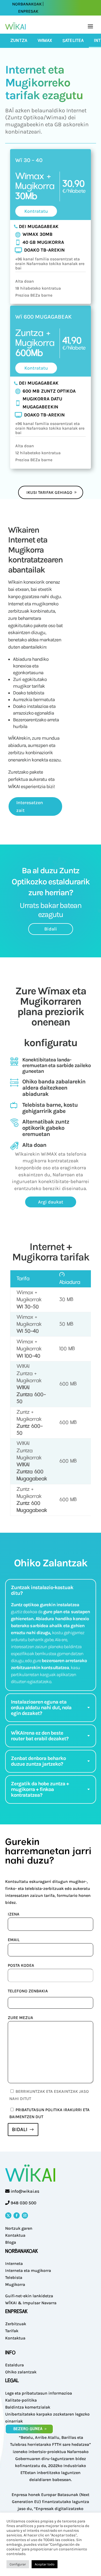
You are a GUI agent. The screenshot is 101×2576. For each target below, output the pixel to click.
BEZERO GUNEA (28, 2429)
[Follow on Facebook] (17, 2215)
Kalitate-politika (21, 2400)
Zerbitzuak (16, 2324)
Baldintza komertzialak (28, 2407)
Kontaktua (15, 2235)
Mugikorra (15, 2284)
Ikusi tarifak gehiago (49, 492)
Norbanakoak (27, 4)
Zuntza (19, 41)
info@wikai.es (25, 2191)
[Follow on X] (8, 2215)
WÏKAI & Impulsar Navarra (31, 2303)
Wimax (45, 41)
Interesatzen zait (30, 807)
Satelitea (73, 41)
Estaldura (15, 2365)
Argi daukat (51, 1202)
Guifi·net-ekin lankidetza (29, 2296)
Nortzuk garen (19, 2228)
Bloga (11, 2242)
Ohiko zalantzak (21, 2372)
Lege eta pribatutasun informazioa (39, 2393)
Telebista (14, 2277)
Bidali (51, 929)
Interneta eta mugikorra (28, 2270)
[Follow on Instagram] (25, 2215)
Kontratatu (36, 211)
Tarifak (12, 2331)
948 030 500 (23, 2203)
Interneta (14, 2263)
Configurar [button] (18, 2564)
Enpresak (28, 11)
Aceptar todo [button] (45, 2564)
